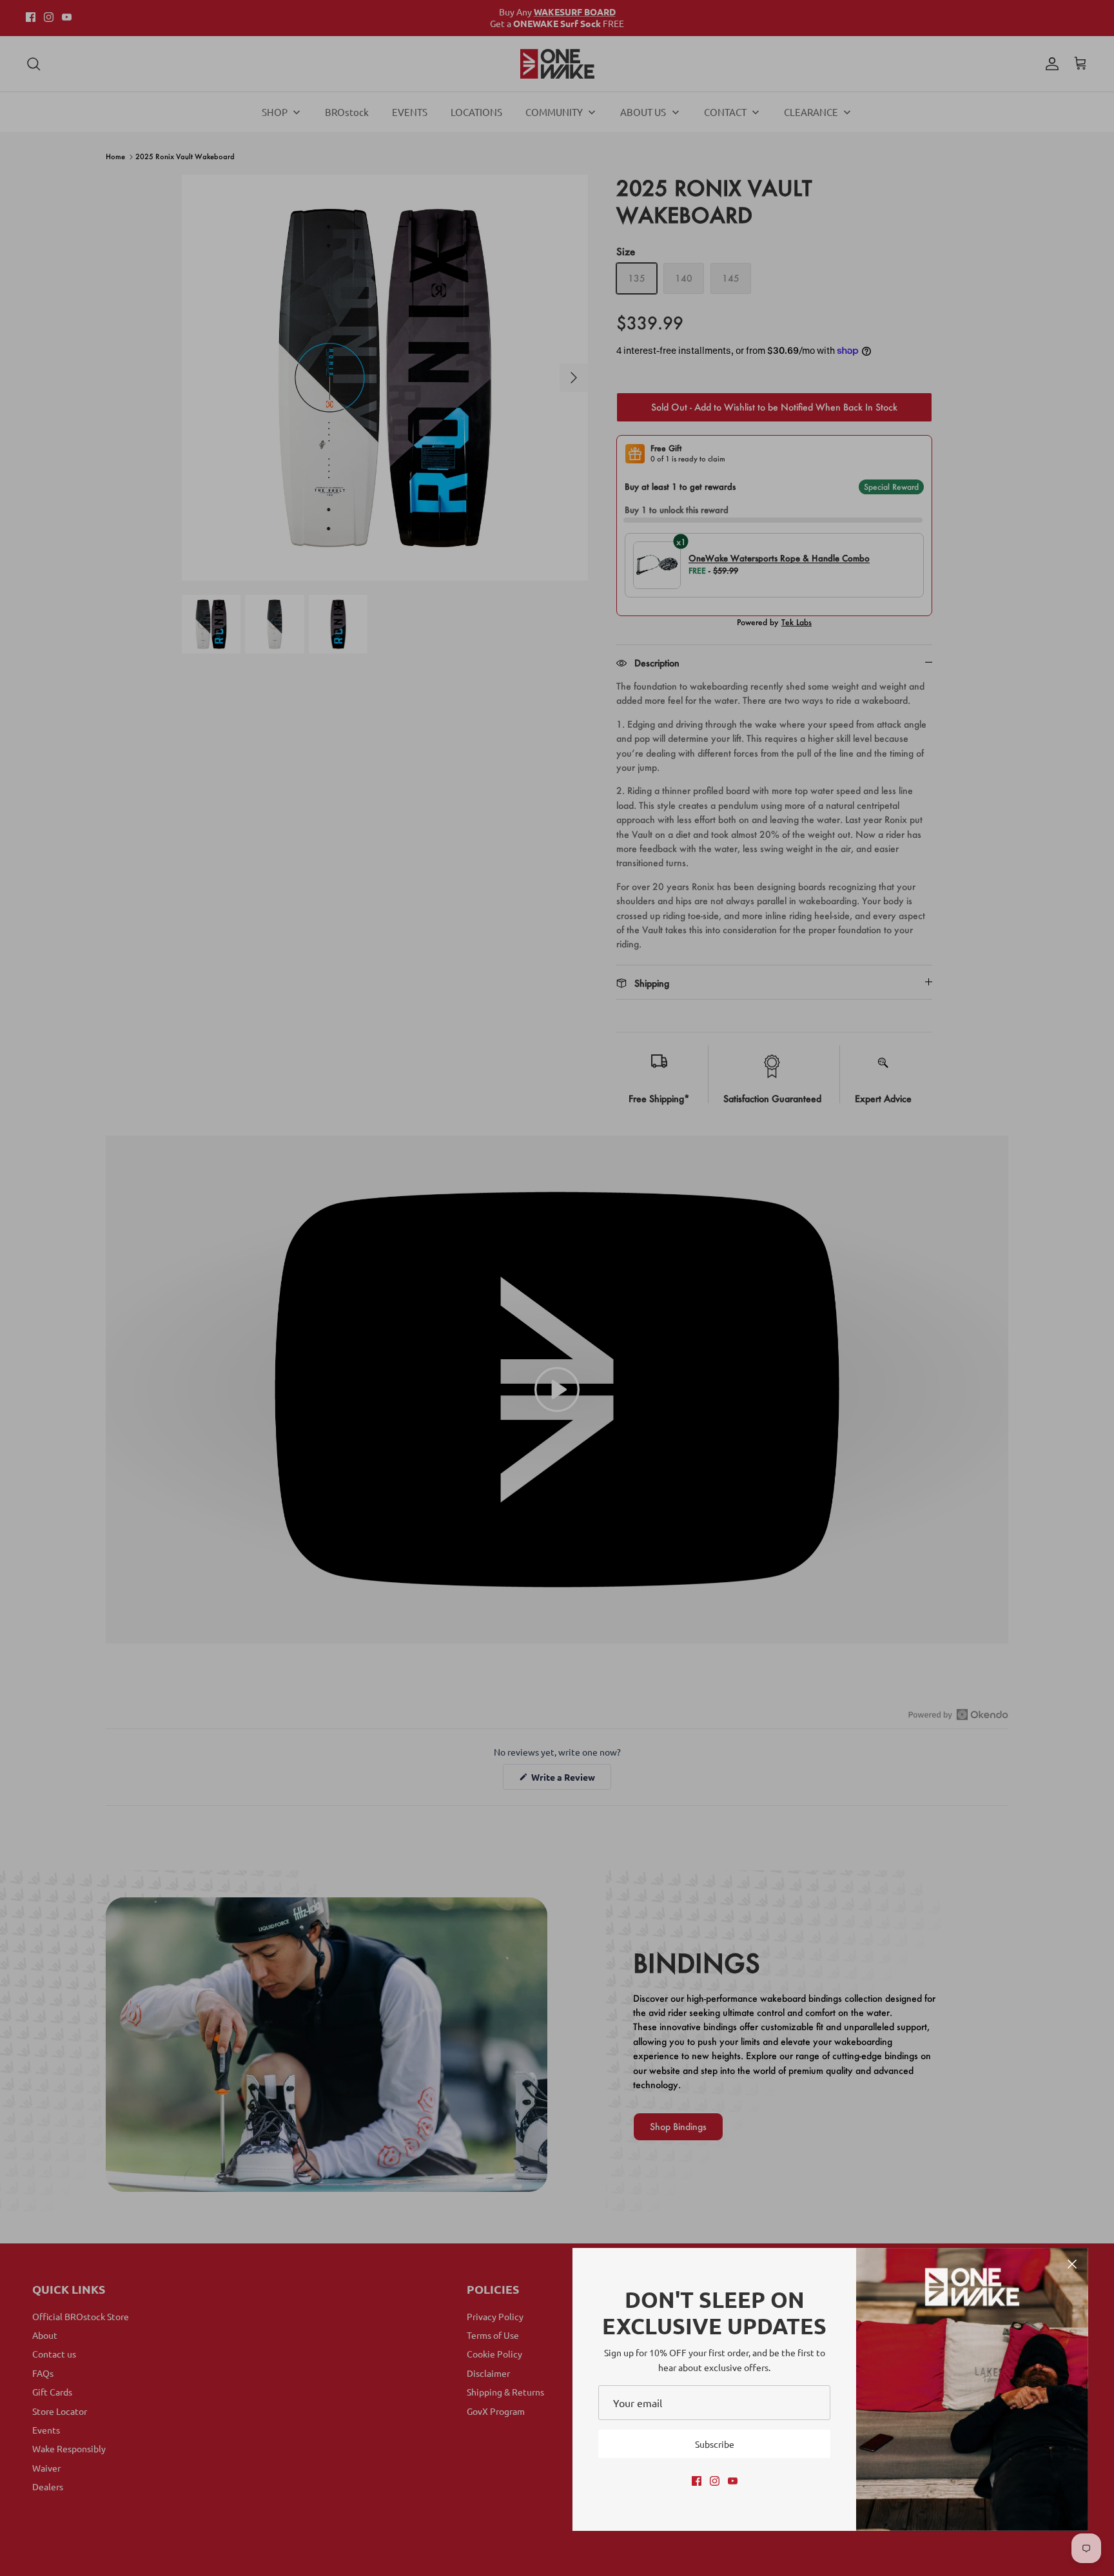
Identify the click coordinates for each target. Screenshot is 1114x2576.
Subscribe (715, 2444)
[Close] (1072, 2264)
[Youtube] (733, 2481)
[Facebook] (697, 2481)
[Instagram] (715, 2481)
